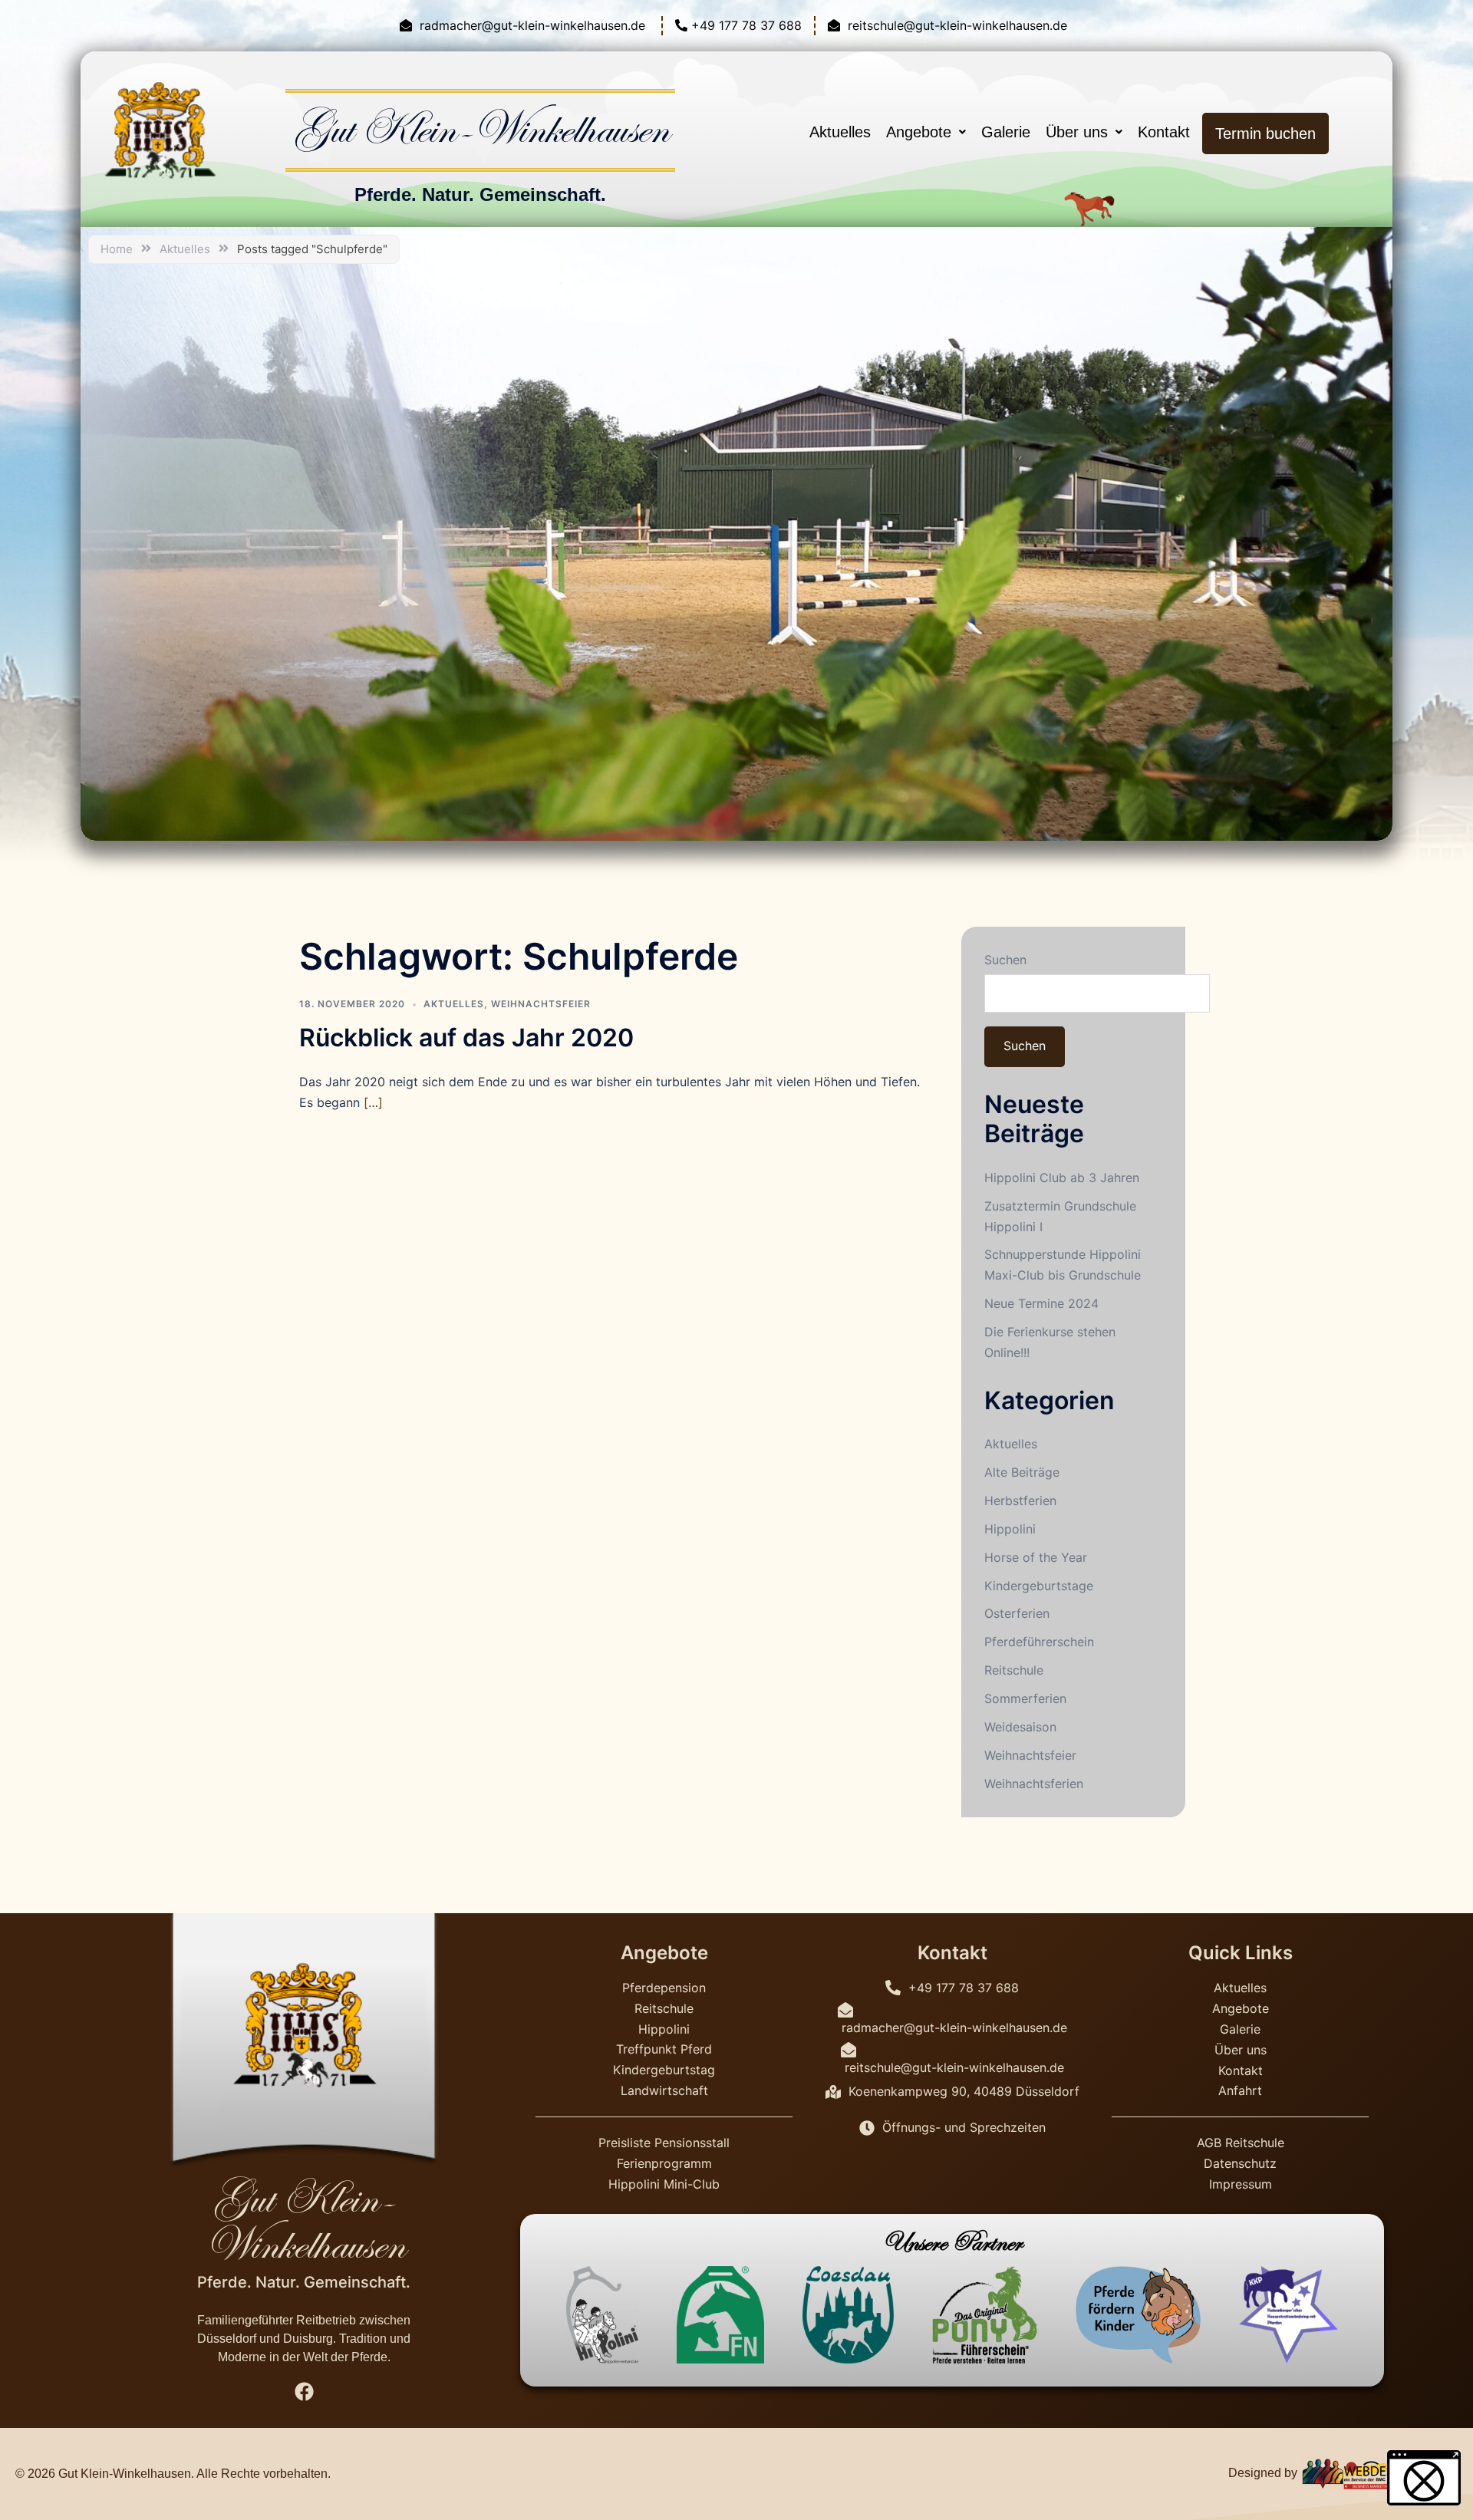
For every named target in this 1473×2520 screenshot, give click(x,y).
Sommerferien (1025, 1698)
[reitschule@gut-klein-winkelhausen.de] (949, 26)
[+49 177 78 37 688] (738, 26)
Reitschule (1014, 1670)
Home (117, 249)
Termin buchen (1265, 133)
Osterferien (1017, 1613)
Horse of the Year (1036, 1557)
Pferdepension (664, 1988)
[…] (373, 1102)
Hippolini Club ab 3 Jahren (1062, 1178)
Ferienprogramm (664, 2163)
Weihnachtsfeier (541, 1004)
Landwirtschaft (664, 2090)
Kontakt (1166, 132)
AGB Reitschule (1241, 2143)
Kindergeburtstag (664, 2070)
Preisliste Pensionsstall (664, 2143)
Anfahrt (1240, 2090)
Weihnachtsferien (1034, 1784)
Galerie (1006, 132)
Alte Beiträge (1022, 1472)
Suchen (1005, 960)
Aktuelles (840, 132)
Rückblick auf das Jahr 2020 (466, 1038)
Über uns (1077, 132)
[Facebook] (304, 2392)
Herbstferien (1020, 1500)
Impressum (1241, 2184)
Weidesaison (1020, 1727)
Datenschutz (1240, 2163)
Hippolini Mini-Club (664, 2184)
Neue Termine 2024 (1041, 1303)
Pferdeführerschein (1039, 1642)
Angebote (919, 132)
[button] (926, 132)
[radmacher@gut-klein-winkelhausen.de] (524, 26)
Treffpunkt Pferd (664, 2049)
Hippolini (1010, 1529)
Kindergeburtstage (1039, 1586)
